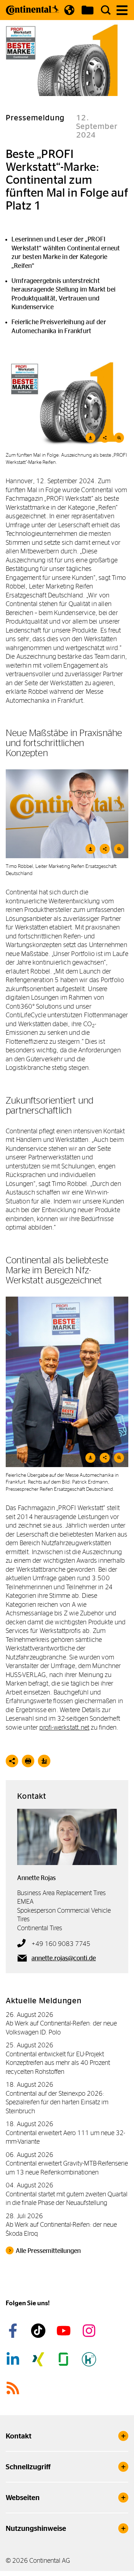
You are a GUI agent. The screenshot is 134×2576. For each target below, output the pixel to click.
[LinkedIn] (14, 2359)
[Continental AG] (33, 10)
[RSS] (14, 2388)
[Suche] (106, 10)
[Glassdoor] (65, 2359)
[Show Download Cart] (88, 10)
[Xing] (39, 2359)
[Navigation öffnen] (122, 10)
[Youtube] (65, 2331)
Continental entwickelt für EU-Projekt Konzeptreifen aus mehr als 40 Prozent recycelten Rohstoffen (58, 2063)
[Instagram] (90, 2331)
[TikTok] (39, 2331)
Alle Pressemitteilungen (48, 2251)
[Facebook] (14, 2331)
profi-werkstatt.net (64, 1727)
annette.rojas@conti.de (64, 1958)
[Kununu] (90, 2359)
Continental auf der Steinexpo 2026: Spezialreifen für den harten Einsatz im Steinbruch (57, 2102)
